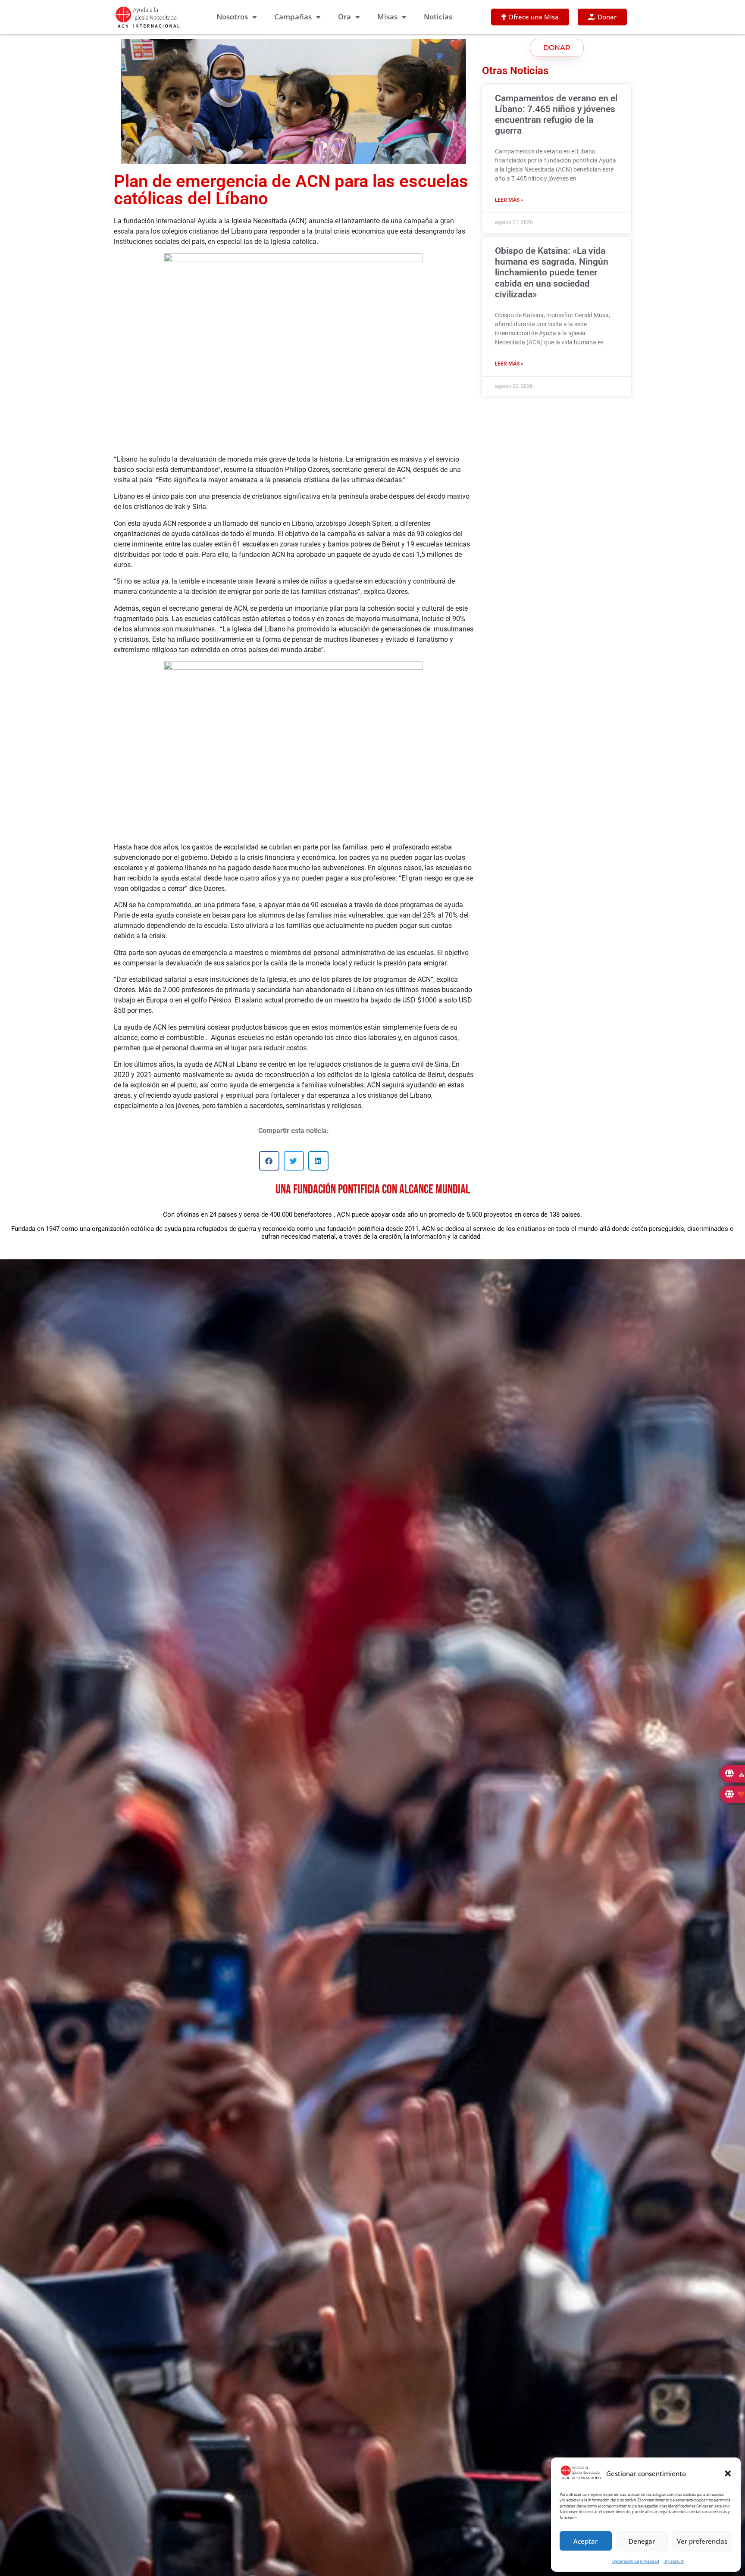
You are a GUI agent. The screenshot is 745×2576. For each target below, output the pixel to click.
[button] (728, 2473)
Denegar (642, 2541)
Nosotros (232, 17)
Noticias (438, 17)
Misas (387, 17)
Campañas (293, 17)
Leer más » (509, 200)
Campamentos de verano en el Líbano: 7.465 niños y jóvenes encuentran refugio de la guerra (556, 115)
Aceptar (585, 2541)
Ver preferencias (702, 2541)
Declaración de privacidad (636, 2561)
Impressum (674, 2561)
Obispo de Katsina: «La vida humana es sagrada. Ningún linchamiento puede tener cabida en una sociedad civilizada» (552, 273)
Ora (344, 17)
